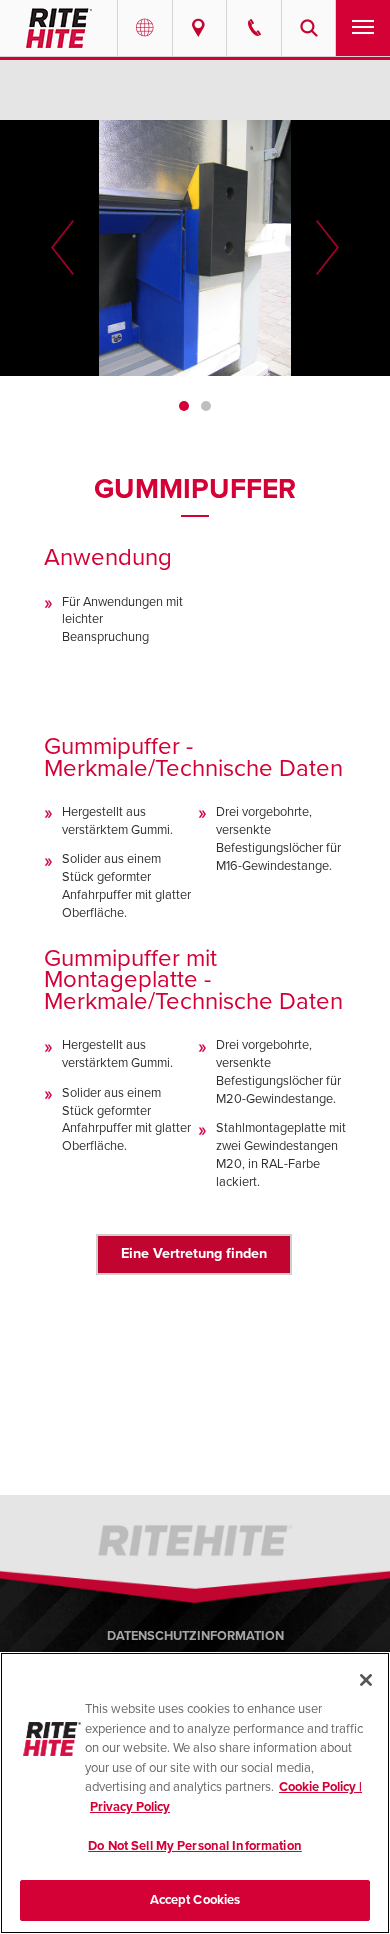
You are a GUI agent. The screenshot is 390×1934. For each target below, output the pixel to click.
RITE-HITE (58, 28)
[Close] (366, 1680)
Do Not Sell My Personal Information (195, 1846)
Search (309, 28)
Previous (62, 248)
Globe (145, 28)
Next (327, 248)
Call (254, 28)
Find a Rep (200, 28)
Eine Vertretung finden (194, 1253)
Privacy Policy (130, 1807)
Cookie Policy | (320, 1787)
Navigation (363, 28)
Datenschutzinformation (195, 1636)
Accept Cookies (195, 1900)
